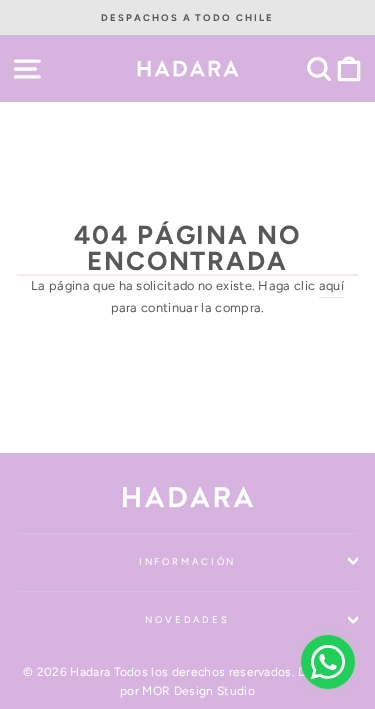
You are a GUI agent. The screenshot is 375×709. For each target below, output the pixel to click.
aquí (331, 285)
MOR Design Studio (198, 691)
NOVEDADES (187, 619)
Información (188, 561)
